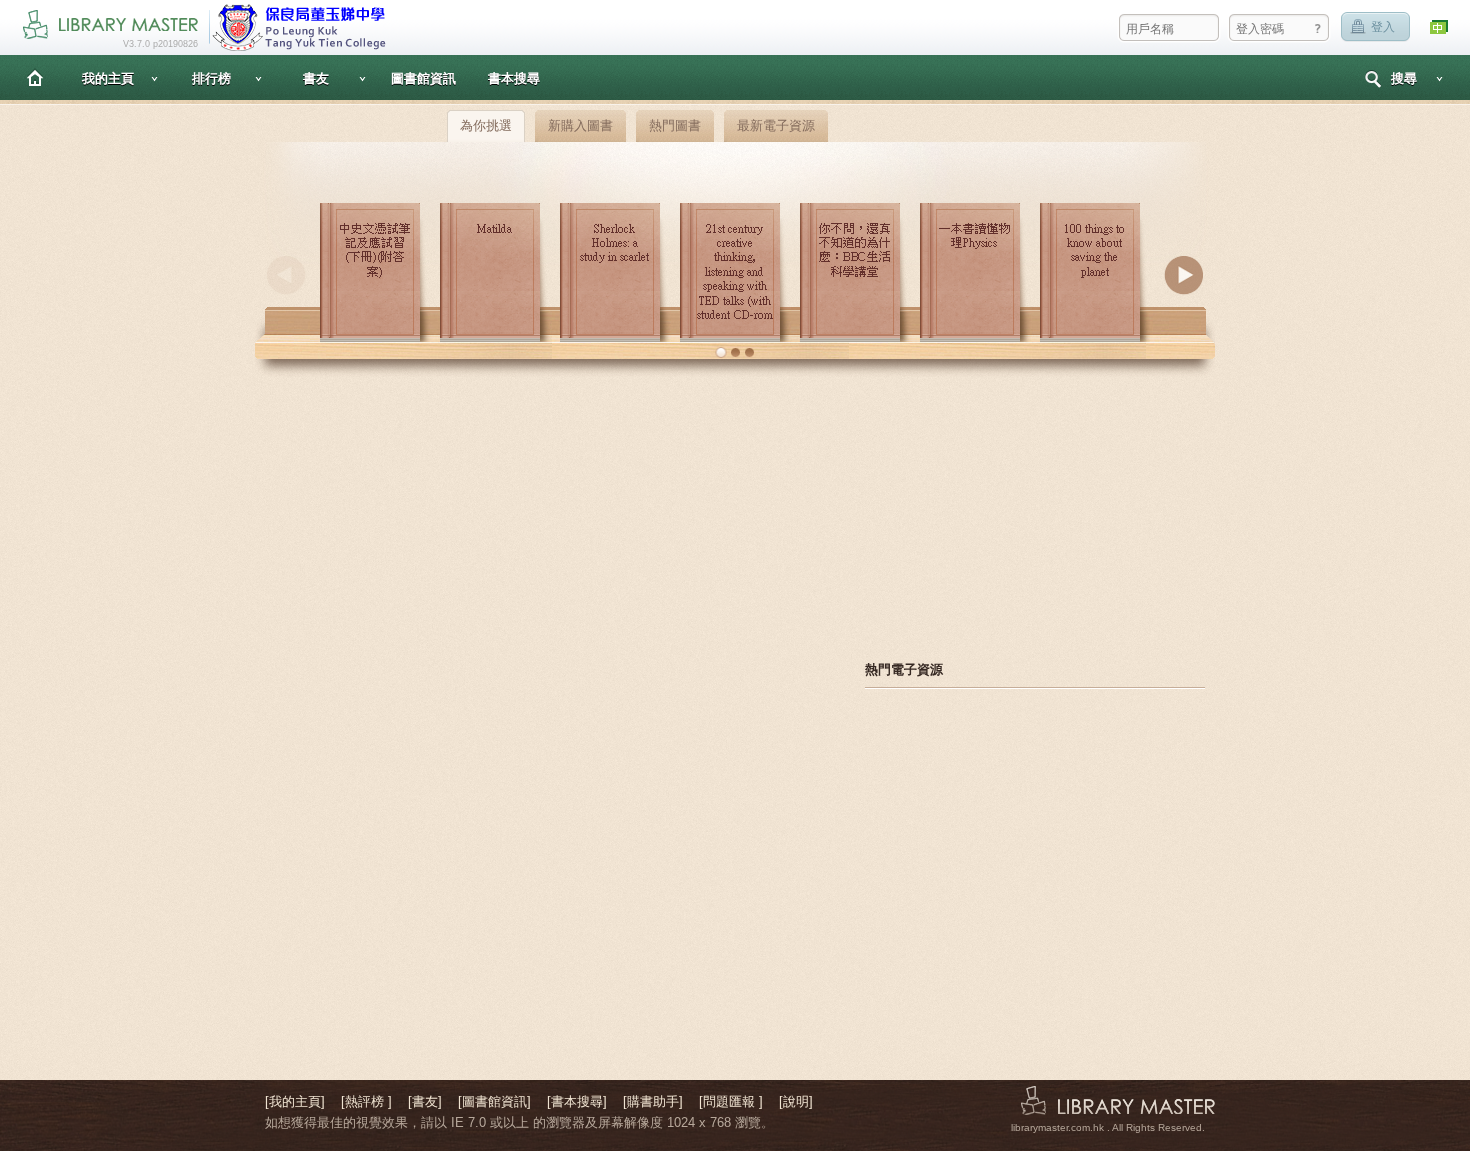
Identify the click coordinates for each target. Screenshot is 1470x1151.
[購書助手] (653, 1101)
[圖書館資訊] (494, 1101)
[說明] (796, 1101)
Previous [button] (286, 275)
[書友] (425, 1101)
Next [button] (1184, 275)
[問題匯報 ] (731, 1101)
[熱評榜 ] (366, 1101)
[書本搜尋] (577, 1101)
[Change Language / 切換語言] (1440, 27)
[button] (721, 353)
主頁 (35, 77)
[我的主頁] (295, 1101)
